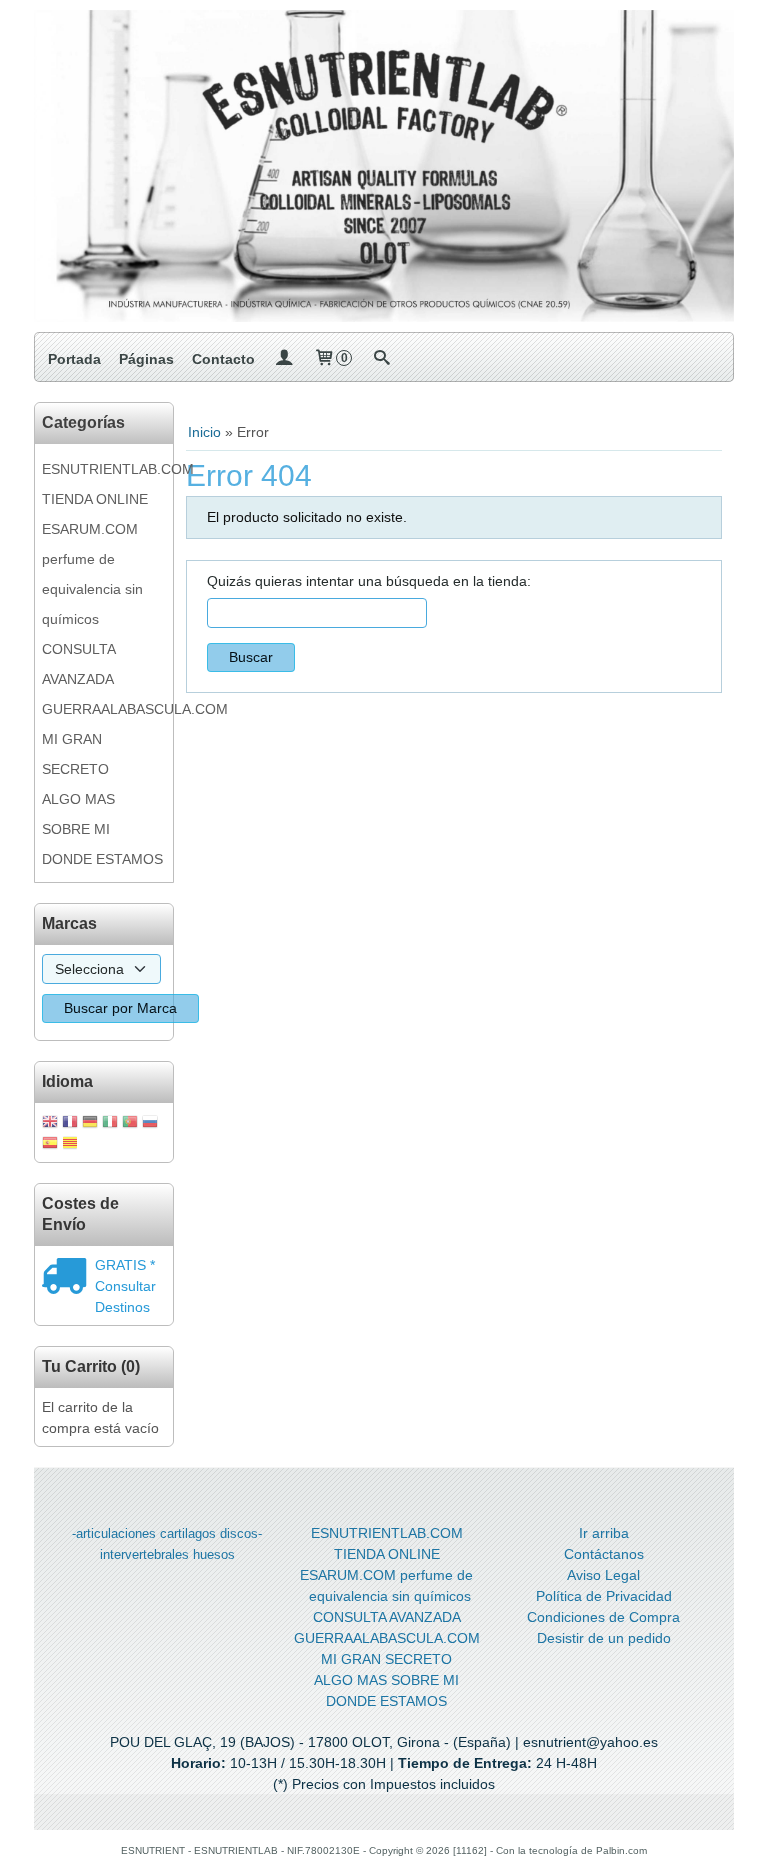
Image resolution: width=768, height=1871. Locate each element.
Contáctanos (604, 1554)
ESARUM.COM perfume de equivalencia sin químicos (92, 574)
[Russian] (150, 1123)
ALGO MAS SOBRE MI (78, 814)
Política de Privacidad (604, 1596)
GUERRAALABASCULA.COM (104, 709)
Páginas (146, 359)
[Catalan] (72, 1144)
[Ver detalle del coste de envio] (68, 1278)
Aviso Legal (603, 1575)
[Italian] (110, 1123)
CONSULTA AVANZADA (78, 664)
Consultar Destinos (125, 1296)
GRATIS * (125, 1265)
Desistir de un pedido (604, 1638)
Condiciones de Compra (603, 1617)
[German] (90, 1123)
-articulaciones (114, 1533)
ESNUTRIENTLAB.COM (104, 469)
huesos (214, 1554)
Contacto (223, 359)
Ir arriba (604, 1533)
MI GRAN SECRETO (75, 754)
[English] (50, 1123)
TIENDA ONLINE (95, 499)
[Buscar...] (381, 359)
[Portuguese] (130, 1123)
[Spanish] (50, 1144)
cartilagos (188, 1533)
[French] (70, 1123)
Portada (74, 359)
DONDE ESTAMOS (102, 859)
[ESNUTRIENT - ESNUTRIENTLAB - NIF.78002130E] (384, 166)
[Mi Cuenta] (284, 359)
